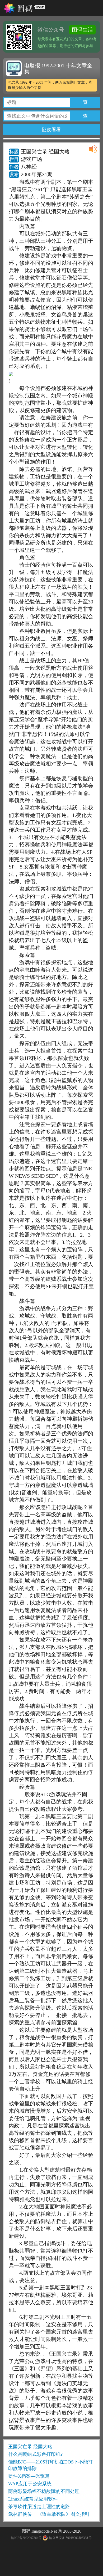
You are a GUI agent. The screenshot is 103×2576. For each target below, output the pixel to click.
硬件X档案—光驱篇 (29, 2476)
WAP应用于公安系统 (30, 2484)
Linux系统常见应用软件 (33, 2499)
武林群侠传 (20, 2514)
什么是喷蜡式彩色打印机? (35, 2454)
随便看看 (51, 130)
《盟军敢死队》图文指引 (63, 2514)
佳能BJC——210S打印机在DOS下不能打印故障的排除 (50, 2465)
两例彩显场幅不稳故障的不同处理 (44, 2491)
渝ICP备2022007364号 (26, 2538)
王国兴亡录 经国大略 (30, 2447)
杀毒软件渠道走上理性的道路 (39, 2507)
